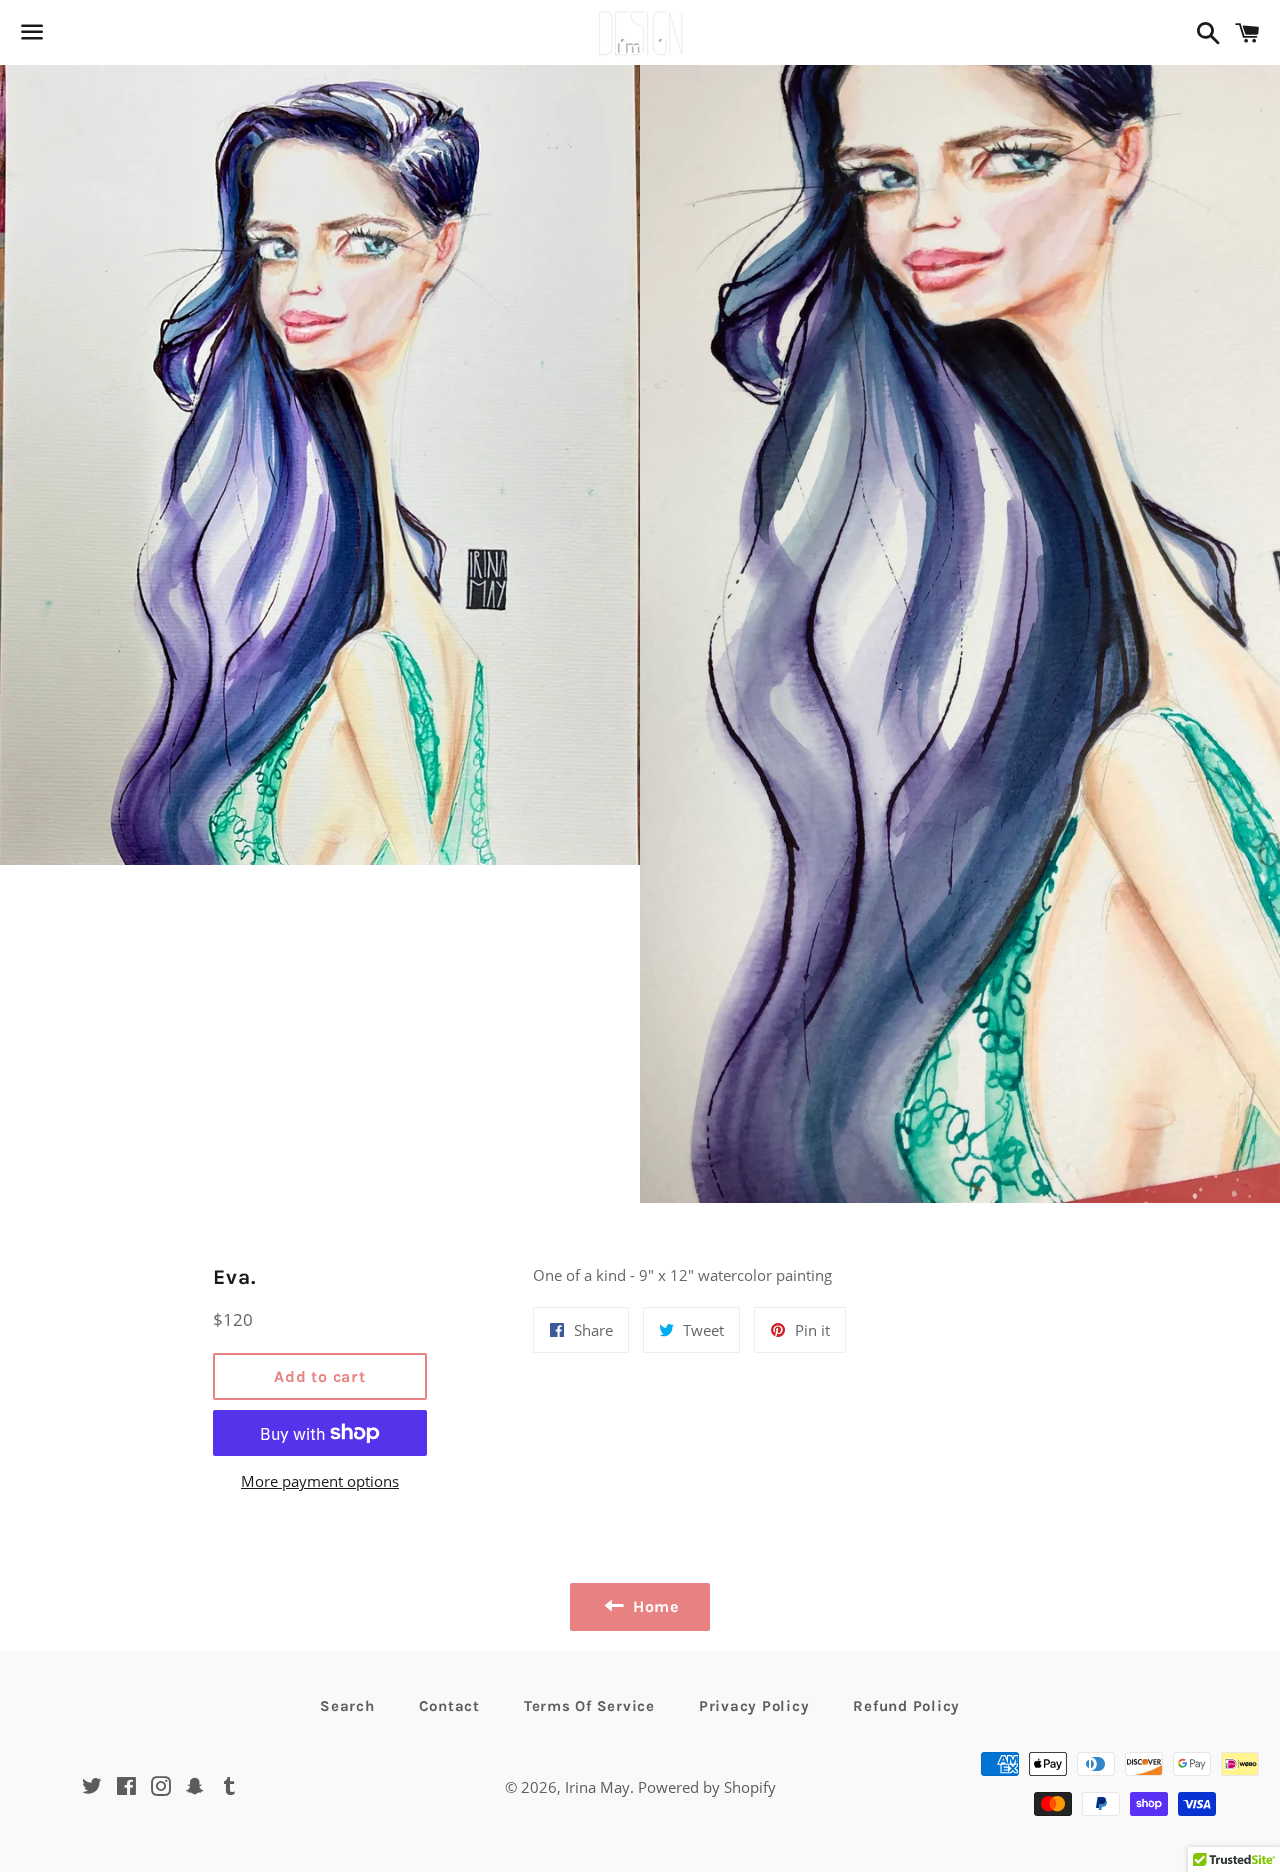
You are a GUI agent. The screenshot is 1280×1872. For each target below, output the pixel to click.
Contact (449, 1706)
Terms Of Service (589, 1706)
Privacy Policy (754, 1706)
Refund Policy (906, 1706)
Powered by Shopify (707, 1787)
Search (347, 1706)
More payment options (320, 1481)
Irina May (597, 1787)
